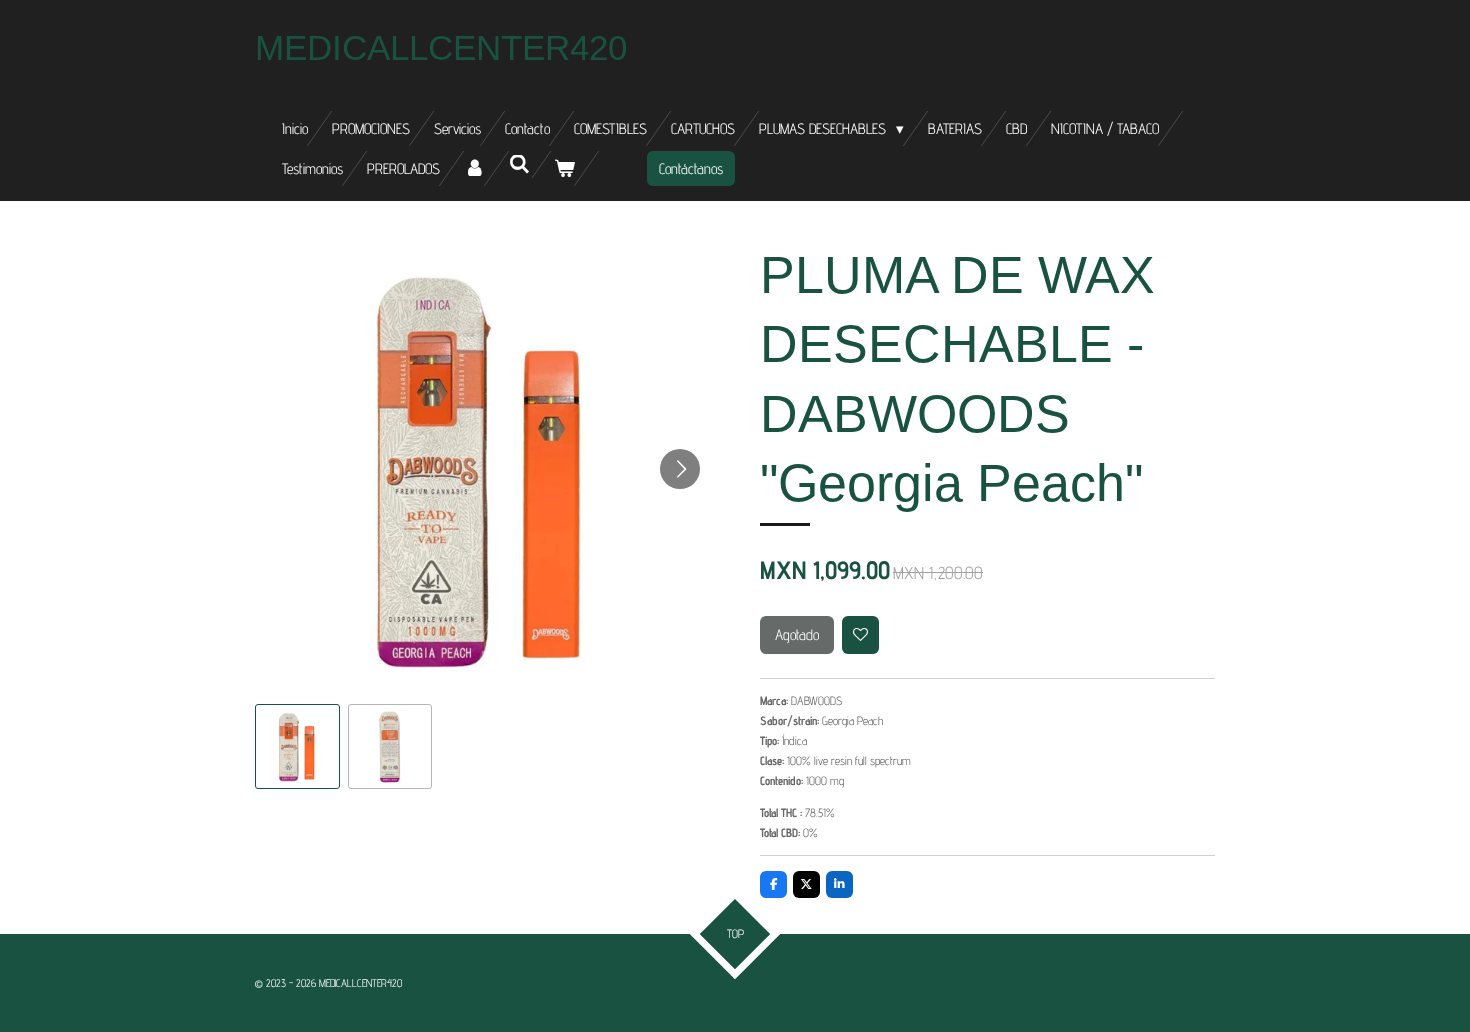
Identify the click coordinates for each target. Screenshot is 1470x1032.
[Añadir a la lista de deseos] (861, 635)
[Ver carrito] (564, 168)
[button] (297, 746)
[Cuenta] (474, 168)
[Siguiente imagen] (680, 469)
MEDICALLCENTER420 (441, 47)
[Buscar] (519, 164)
